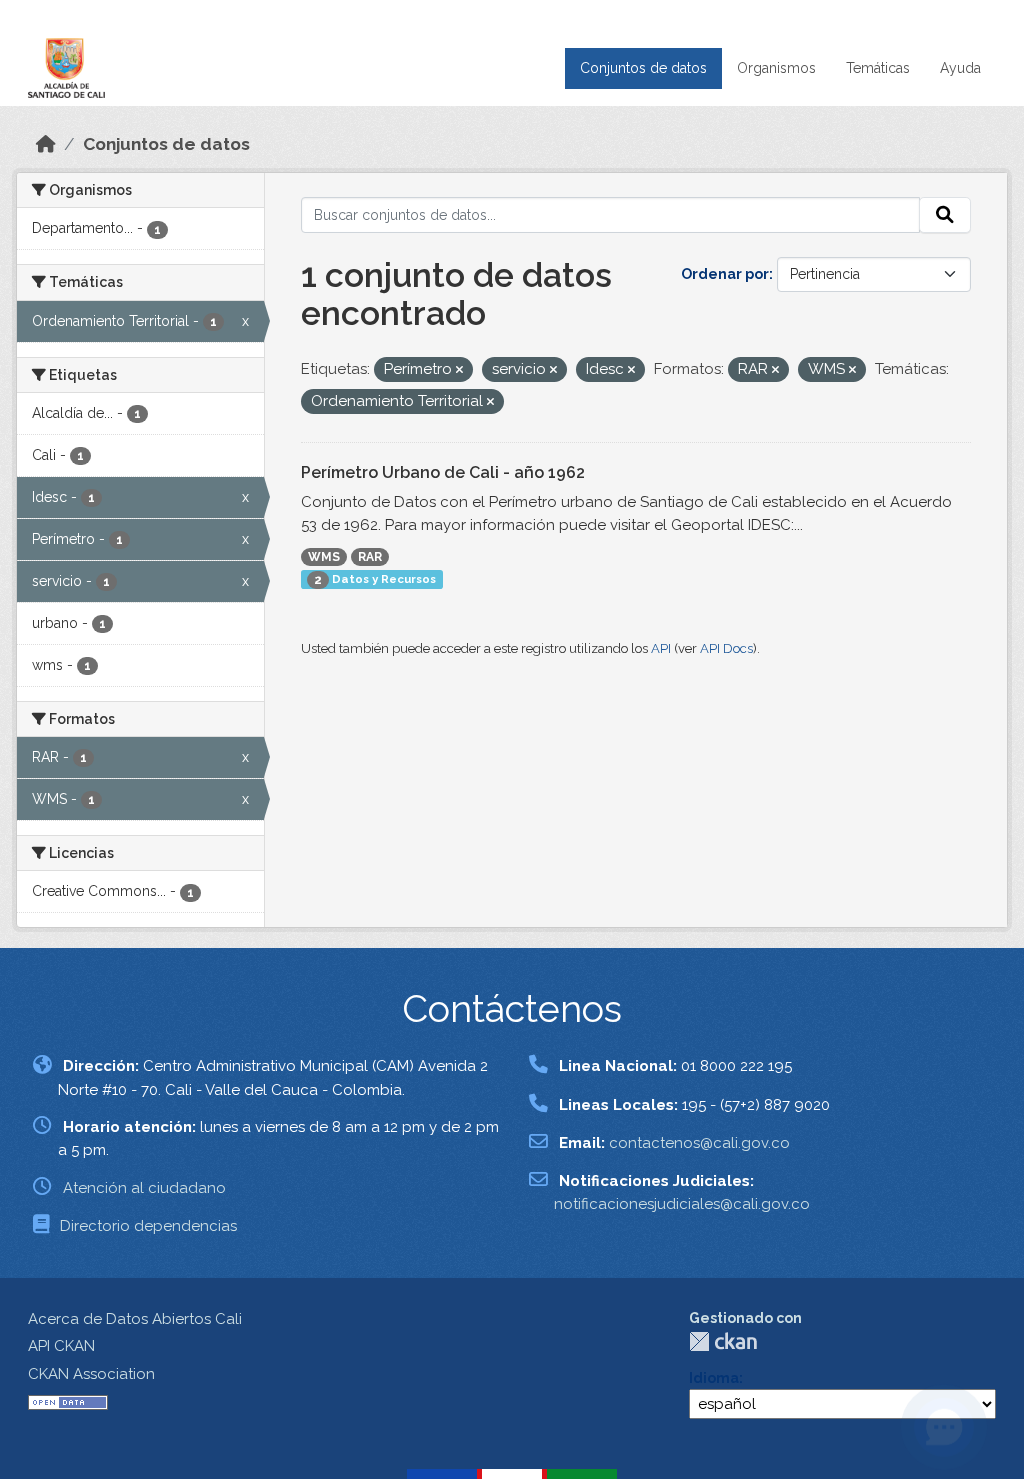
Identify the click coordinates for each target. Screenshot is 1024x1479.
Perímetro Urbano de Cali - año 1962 (443, 472)
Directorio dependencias (148, 1226)
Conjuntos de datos (643, 68)
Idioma (714, 1378)
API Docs (726, 648)
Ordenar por (725, 274)
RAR (370, 557)
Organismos (776, 68)
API (661, 648)
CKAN (723, 1341)
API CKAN (61, 1346)
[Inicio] (46, 144)
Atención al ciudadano (144, 1188)
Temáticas (878, 68)
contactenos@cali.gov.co (699, 1143)
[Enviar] (945, 215)
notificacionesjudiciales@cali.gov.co (682, 1204)
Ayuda (960, 68)
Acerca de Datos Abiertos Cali (135, 1319)
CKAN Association (91, 1374)
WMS (324, 557)
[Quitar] (459, 370)
